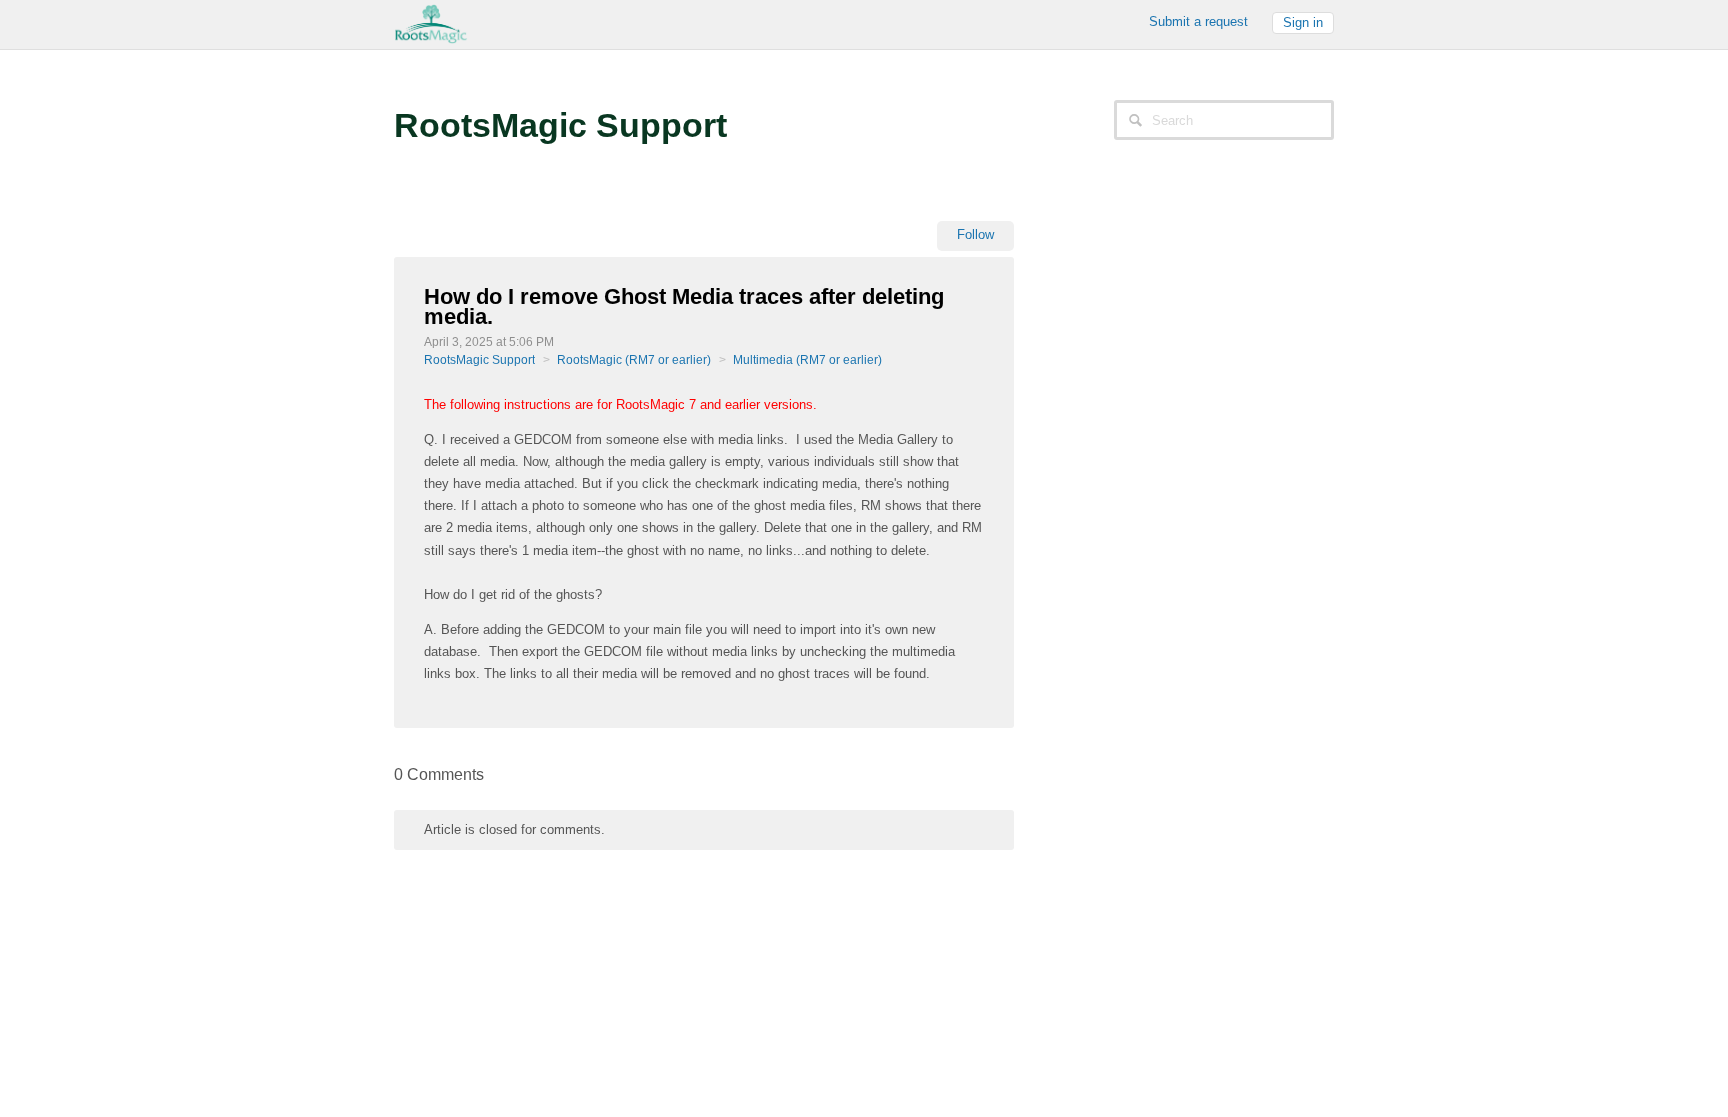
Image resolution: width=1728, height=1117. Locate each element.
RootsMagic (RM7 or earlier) (634, 360)
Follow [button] (975, 234)
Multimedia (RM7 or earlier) (807, 360)
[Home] (431, 22)
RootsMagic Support (479, 360)
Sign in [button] (1303, 22)
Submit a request (1198, 21)
